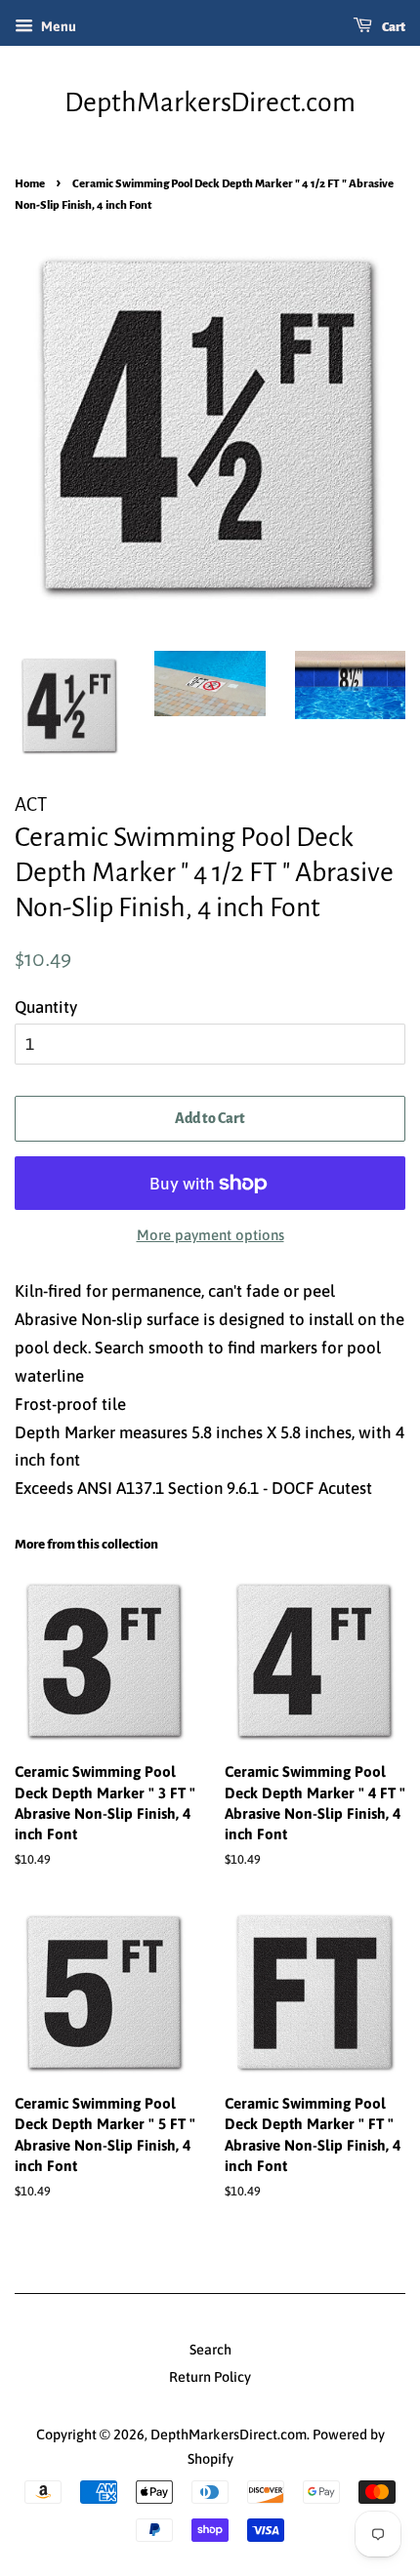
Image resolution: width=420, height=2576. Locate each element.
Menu (57, 26)
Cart (393, 27)
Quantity (46, 1007)
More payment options (210, 1235)
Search (210, 2350)
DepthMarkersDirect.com (210, 102)
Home (30, 184)
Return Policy (210, 2377)
